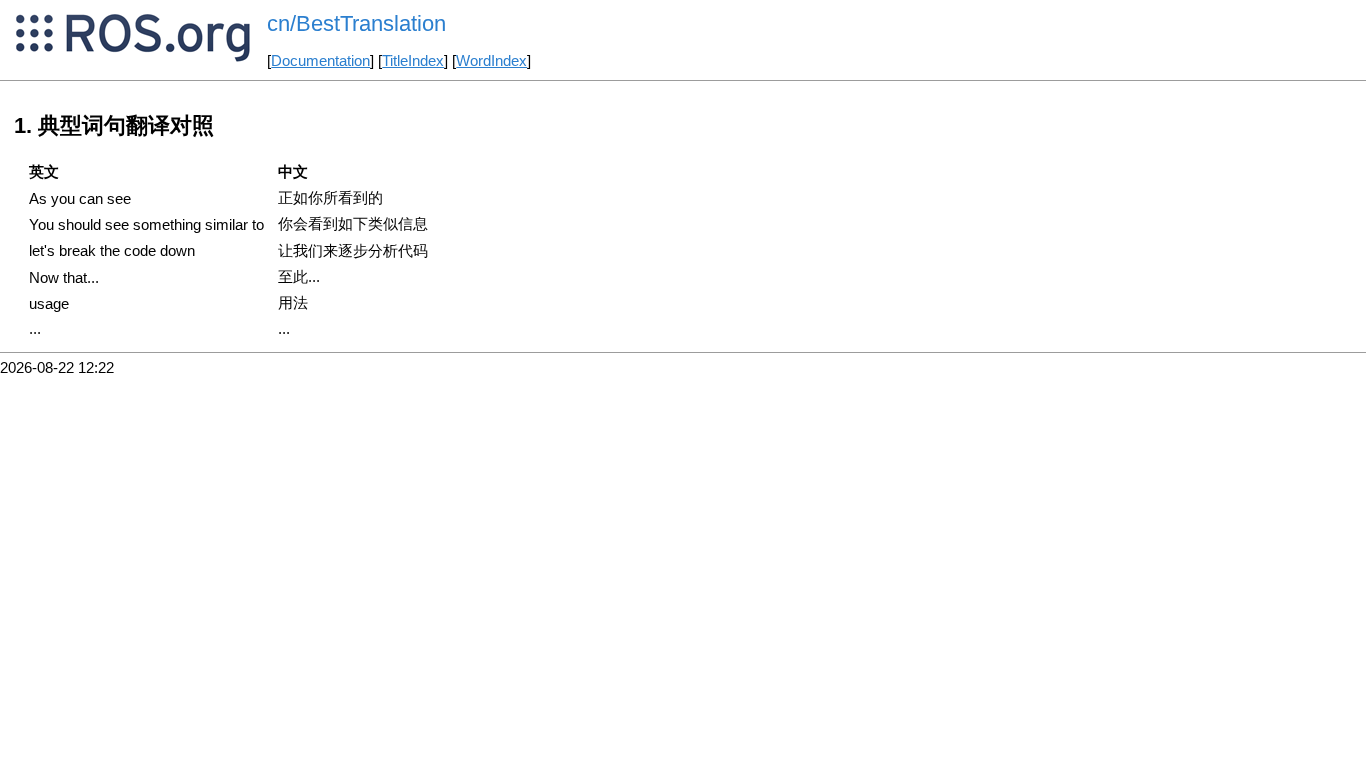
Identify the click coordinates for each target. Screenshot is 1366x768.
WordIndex (491, 61)
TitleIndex (413, 61)
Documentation (320, 61)
